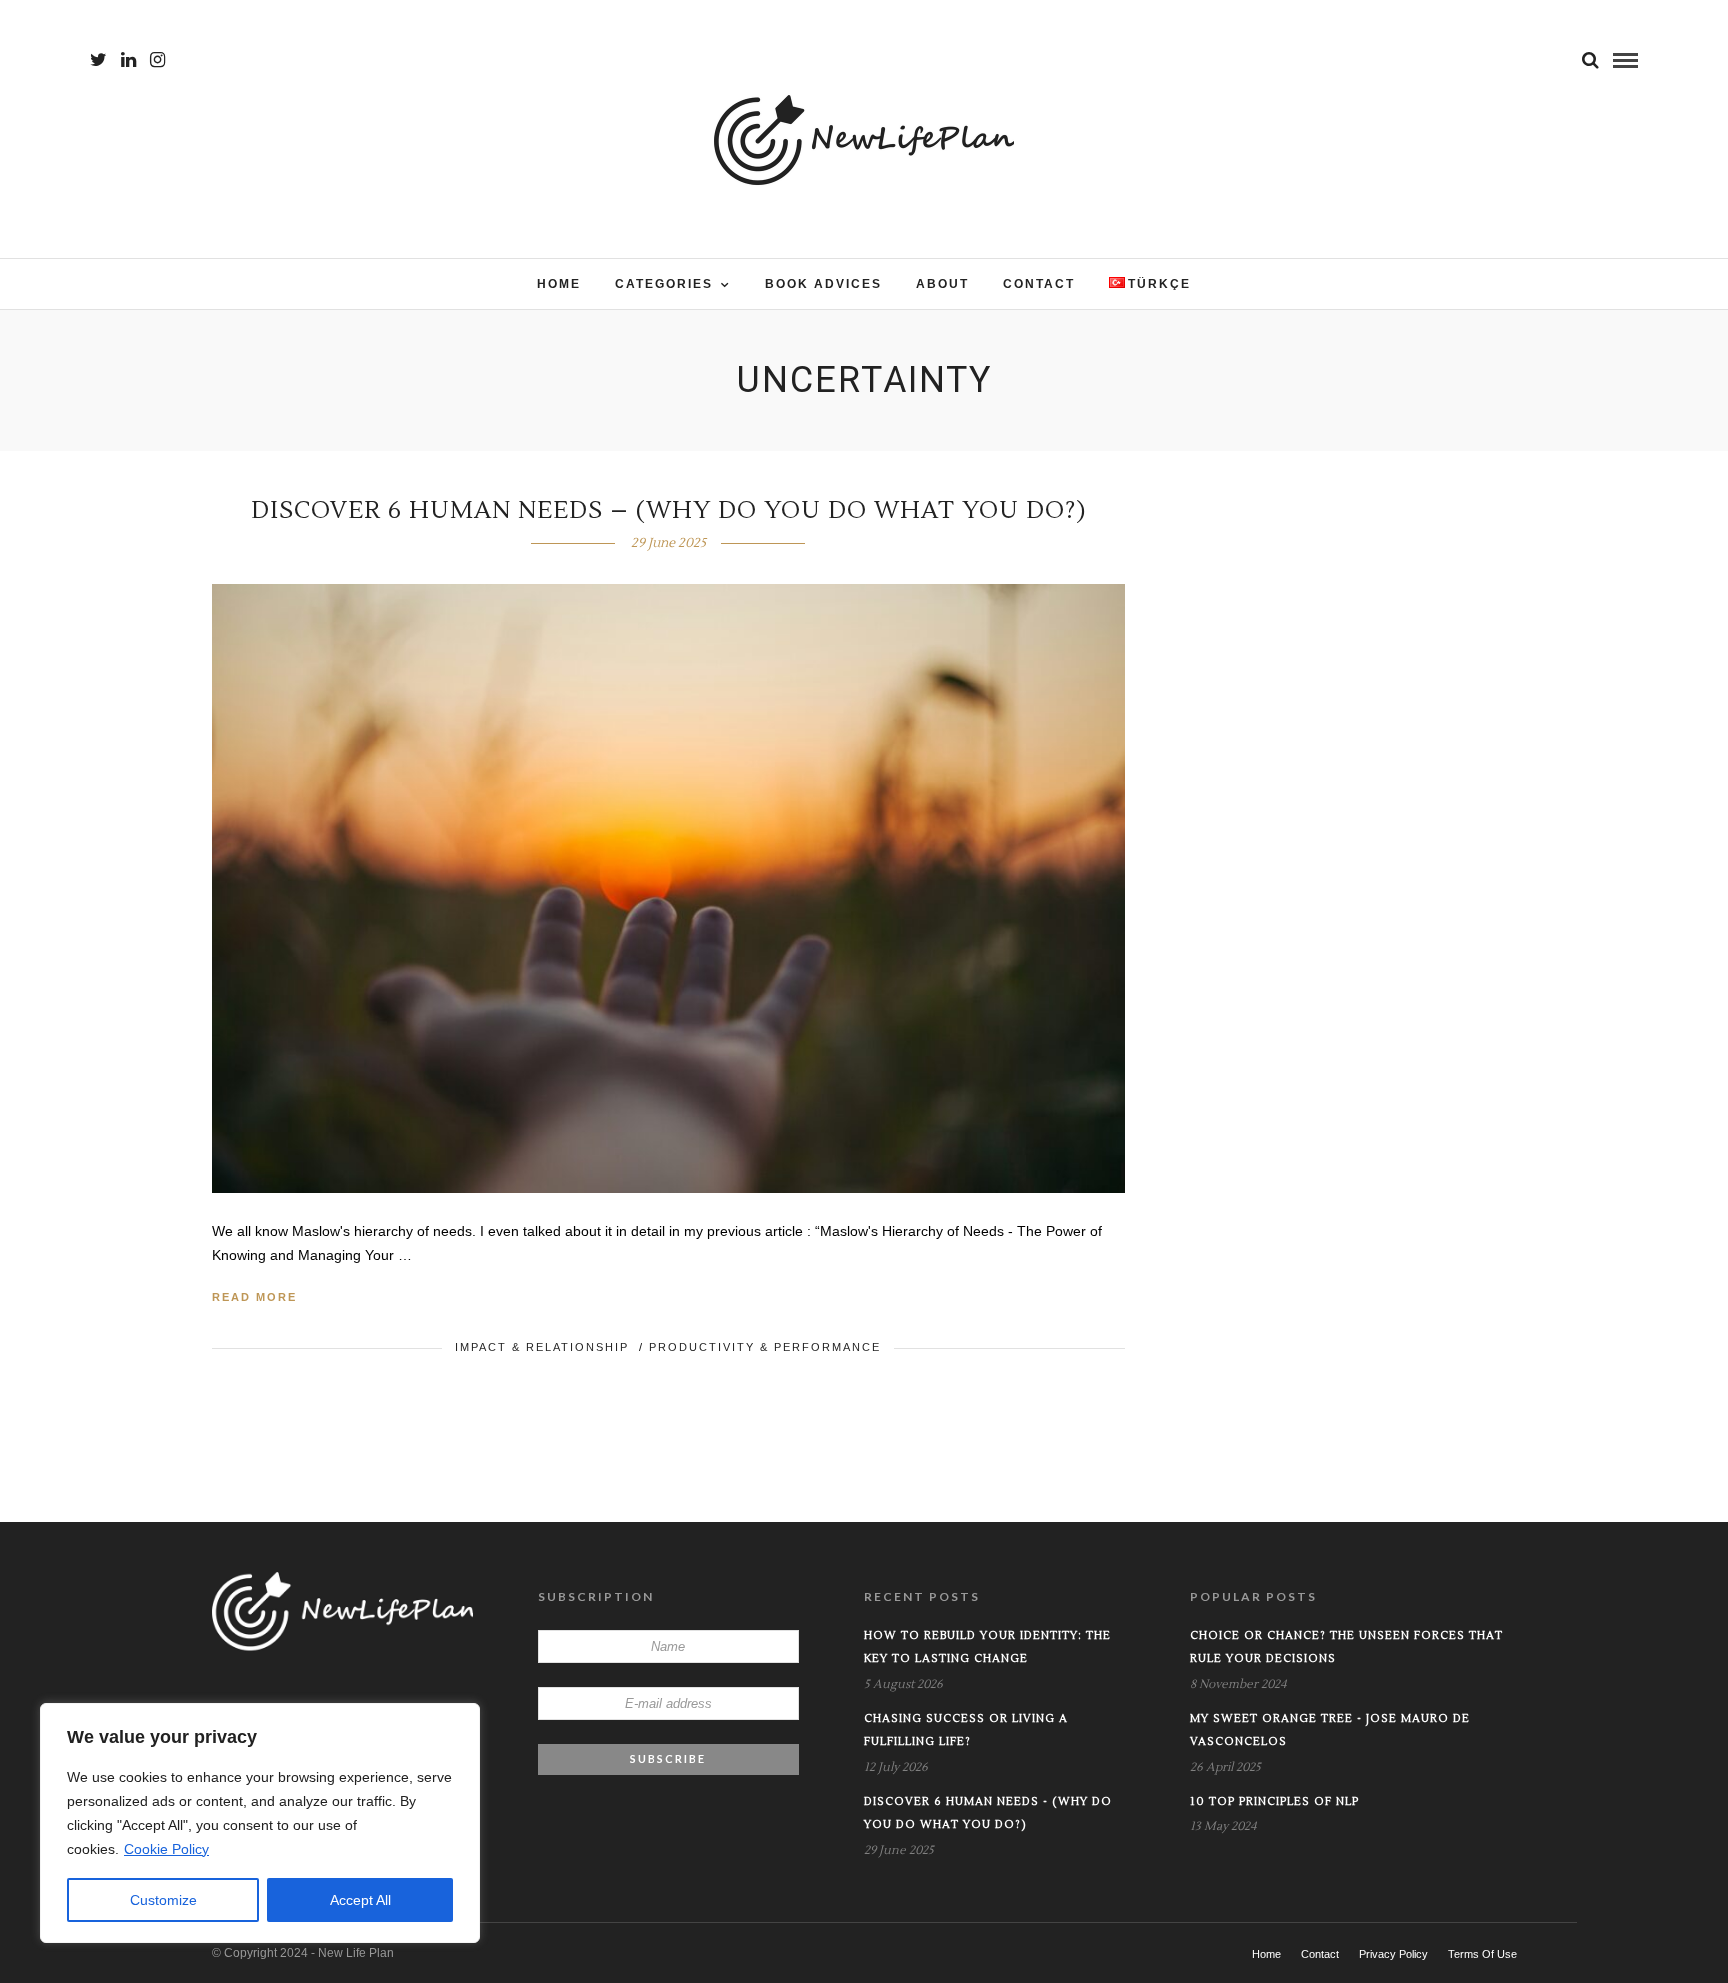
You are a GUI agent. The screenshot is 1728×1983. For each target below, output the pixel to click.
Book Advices (823, 284)
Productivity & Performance (765, 1347)
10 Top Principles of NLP (1274, 1801)
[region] (260, 1823)
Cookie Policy (166, 1849)
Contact (1039, 284)
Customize (163, 1900)
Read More (254, 1297)
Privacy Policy (1393, 1954)
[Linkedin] (128, 60)
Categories (664, 284)
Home (559, 284)
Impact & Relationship (542, 1347)
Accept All (360, 1900)
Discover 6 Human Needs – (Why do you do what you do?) (668, 510)
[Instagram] (157, 60)
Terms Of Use (1482, 1954)
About (942, 284)
